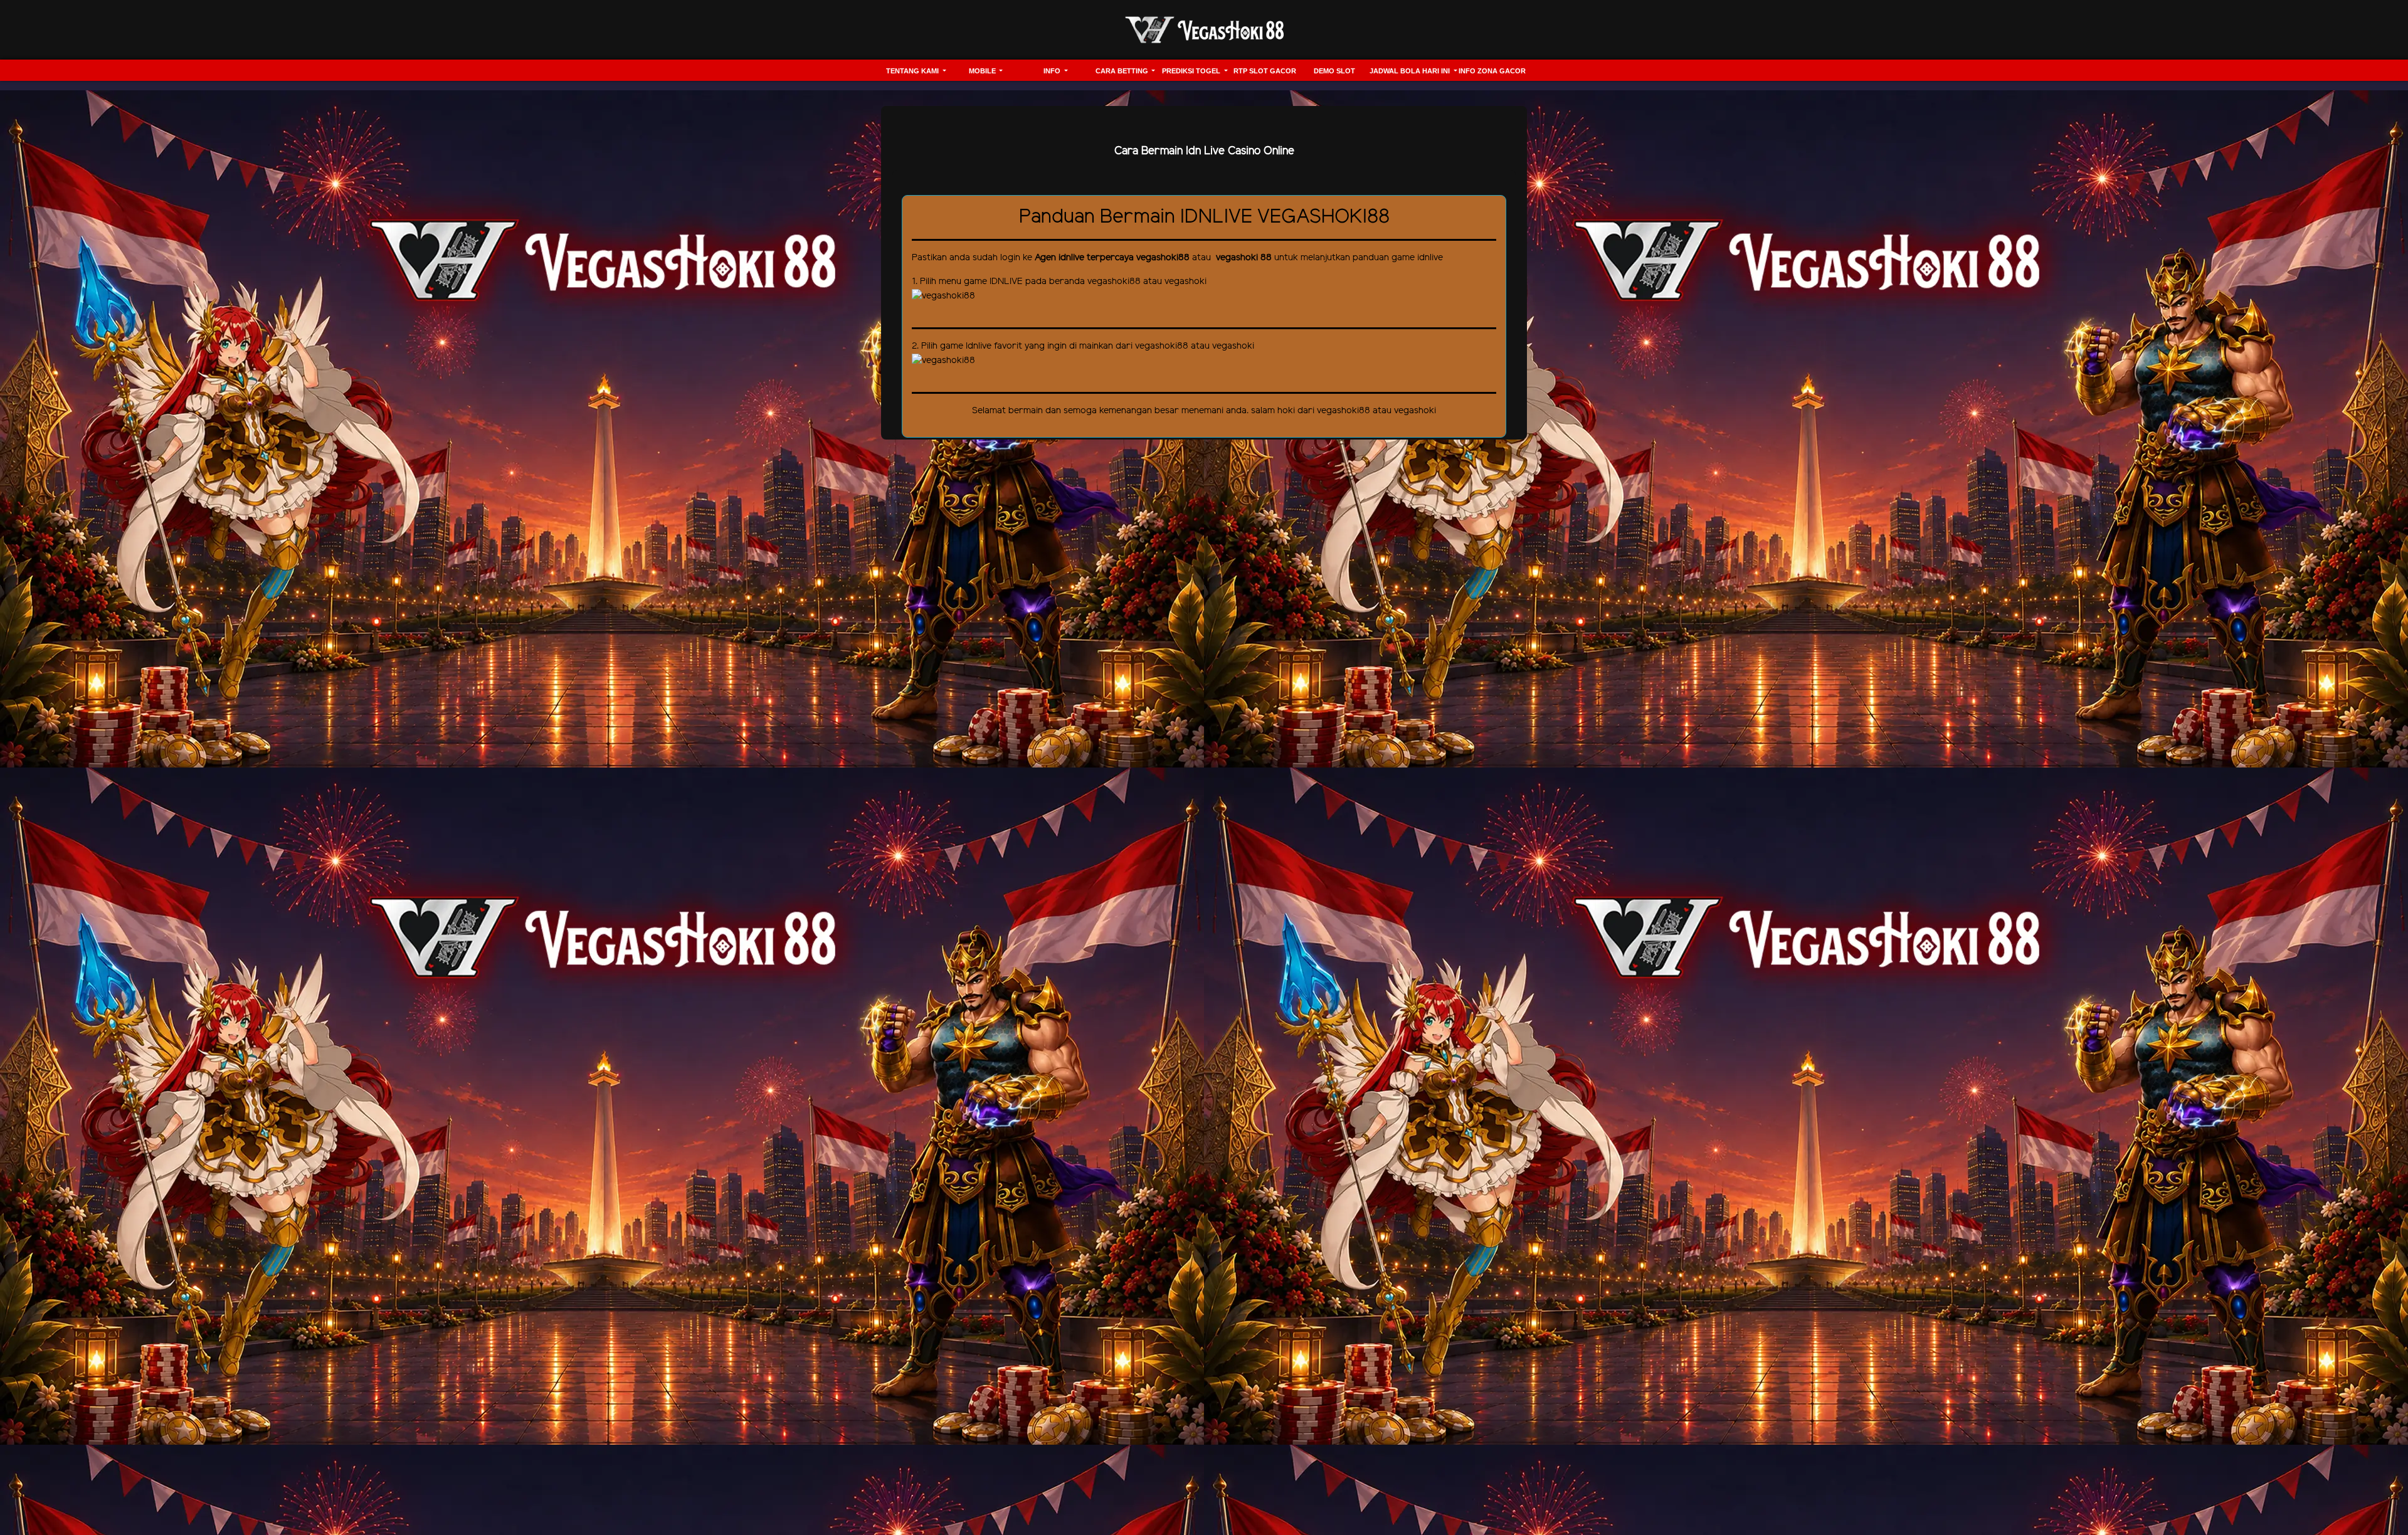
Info (1053, 71)
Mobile (983, 71)
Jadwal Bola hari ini (1411, 71)
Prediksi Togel (1192, 71)
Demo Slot (1334, 71)
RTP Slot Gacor (1265, 71)
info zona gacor (1492, 71)
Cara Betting (1123, 71)
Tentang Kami (913, 71)
